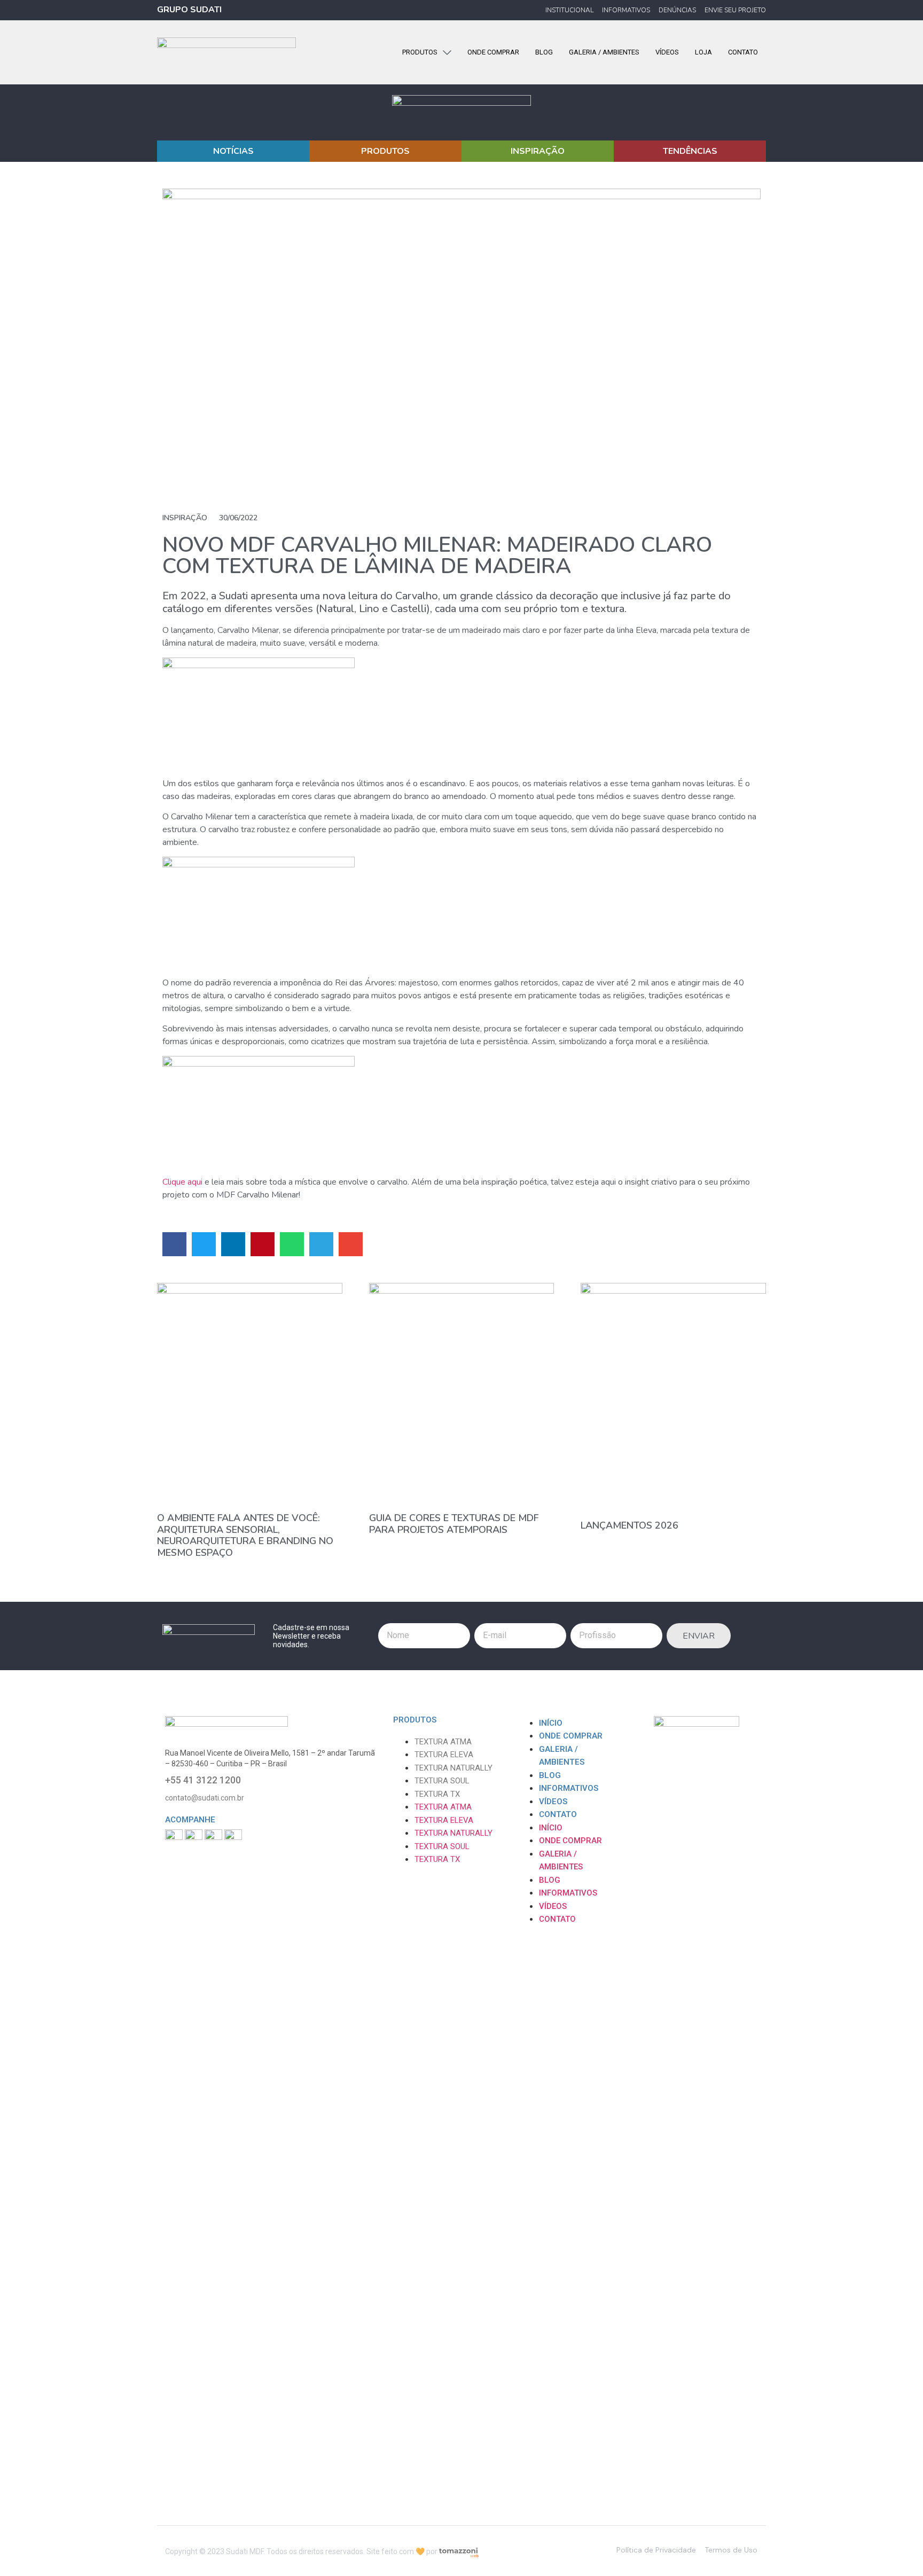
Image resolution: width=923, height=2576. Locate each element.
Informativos (569, 1788)
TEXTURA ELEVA (444, 1755)
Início (551, 1723)
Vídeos (553, 1802)
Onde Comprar (571, 1736)
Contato (558, 1814)
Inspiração (185, 518)
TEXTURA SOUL (442, 1781)
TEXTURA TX (437, 1794)
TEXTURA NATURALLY (453, 1768)
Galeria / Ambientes (562, 1756)
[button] (174, 1244)
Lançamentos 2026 (629, 1525)
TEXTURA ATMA (443, 1742)
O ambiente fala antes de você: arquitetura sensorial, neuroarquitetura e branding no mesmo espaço (245, 1535)
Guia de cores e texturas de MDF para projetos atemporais (454, 1524)
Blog (550, 1775)
